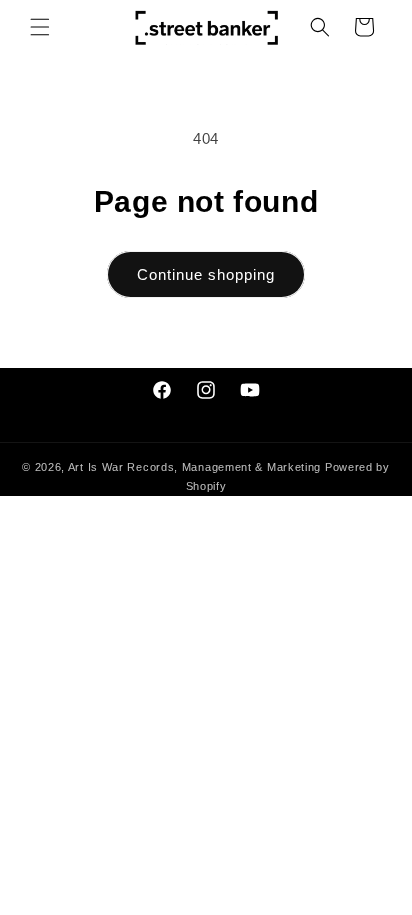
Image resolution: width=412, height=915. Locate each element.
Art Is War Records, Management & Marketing (196, 467)
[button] (40, 27)
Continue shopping (206, 274)
